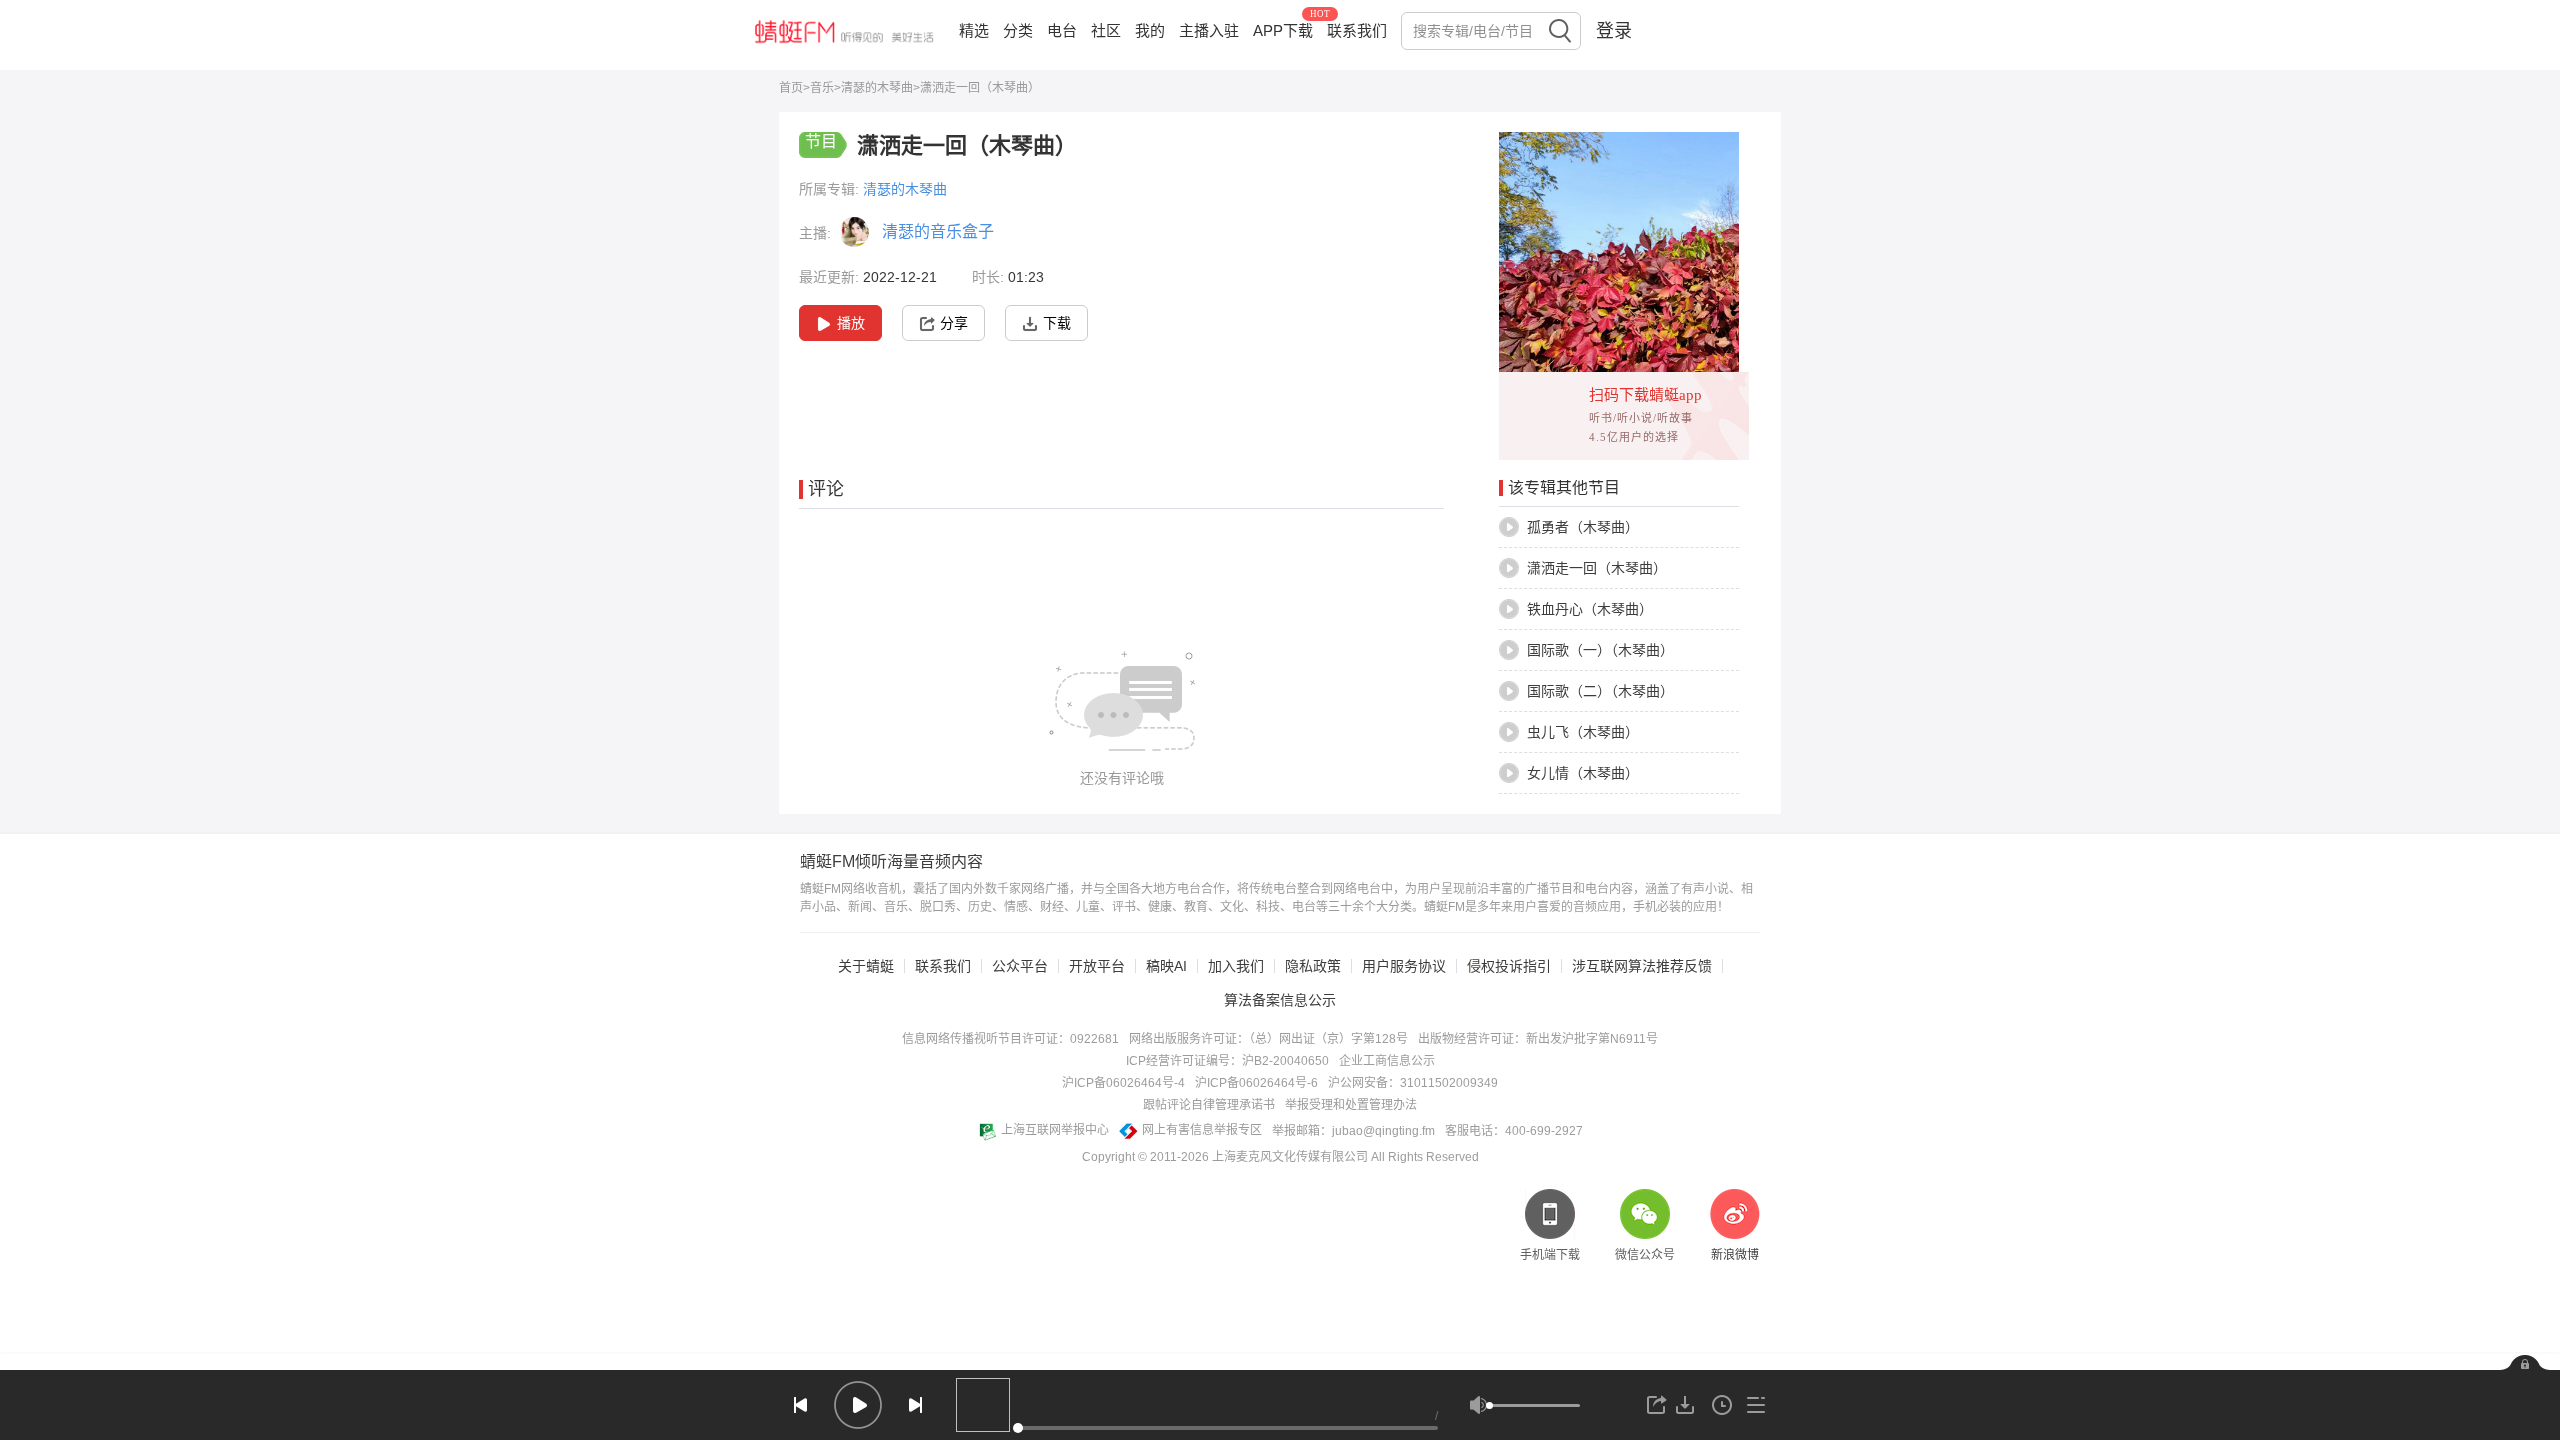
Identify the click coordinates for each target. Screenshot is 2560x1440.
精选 (974, 30)
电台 (1062, 30)
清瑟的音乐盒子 (938, 231)
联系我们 (1357, 30)
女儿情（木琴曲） (1583, 773)
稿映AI (1166, 966)
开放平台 (1097, 966)
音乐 (822, 88)
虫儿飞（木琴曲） (1583, 732)
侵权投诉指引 (1509, 966)
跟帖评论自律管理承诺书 (1209, 1105)
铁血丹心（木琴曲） (1590, 609)
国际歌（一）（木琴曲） (1600, 650)
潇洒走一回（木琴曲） (1597, 568)
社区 (1106, 30)
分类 (1018, 30)
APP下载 (1283, 30)
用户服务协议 (1404, 966)
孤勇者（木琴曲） (1583, 527)
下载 (1057, 323)
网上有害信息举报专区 (1202, 1130)
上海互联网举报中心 (1055, 1130)
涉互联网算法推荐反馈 (1642, 966)
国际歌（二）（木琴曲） (1600, 691)
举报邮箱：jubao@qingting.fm (1353, 1131)
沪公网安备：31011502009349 (1413, 1083)
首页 (791, 88)
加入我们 (1236, 966)
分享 (954, 323)
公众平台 (1020, 966)
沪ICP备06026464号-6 (1256, 1083)
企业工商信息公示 (1387, 1061)
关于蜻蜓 (866, 966)
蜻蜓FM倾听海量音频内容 (891, 862)
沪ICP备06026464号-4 (1123, 1083)
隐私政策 (1313, 966)
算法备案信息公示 (1280, 1000)
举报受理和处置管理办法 (1351, 1105)
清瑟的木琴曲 (877, 88)
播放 (851, 323)
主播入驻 (1209, 30)
